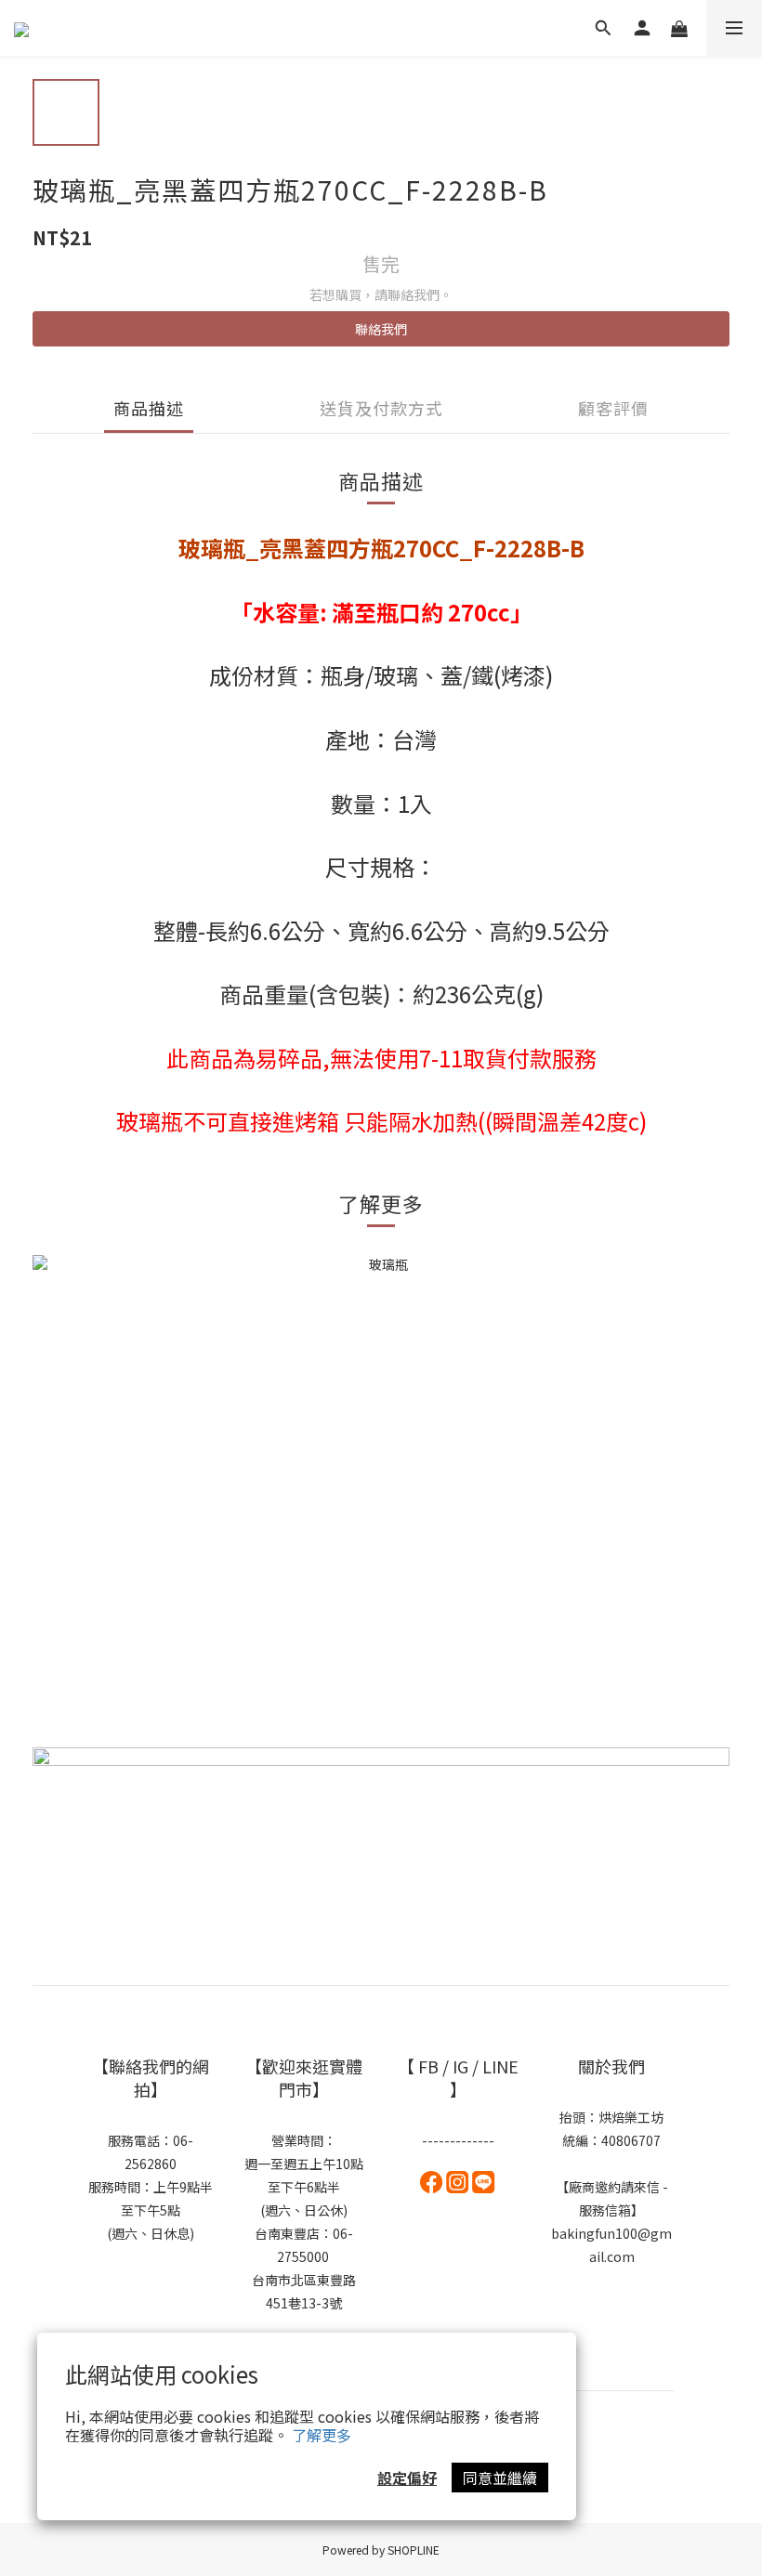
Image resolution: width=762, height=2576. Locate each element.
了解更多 (322, 2435)
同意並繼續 (500, 2478)
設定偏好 (407, 2478)
